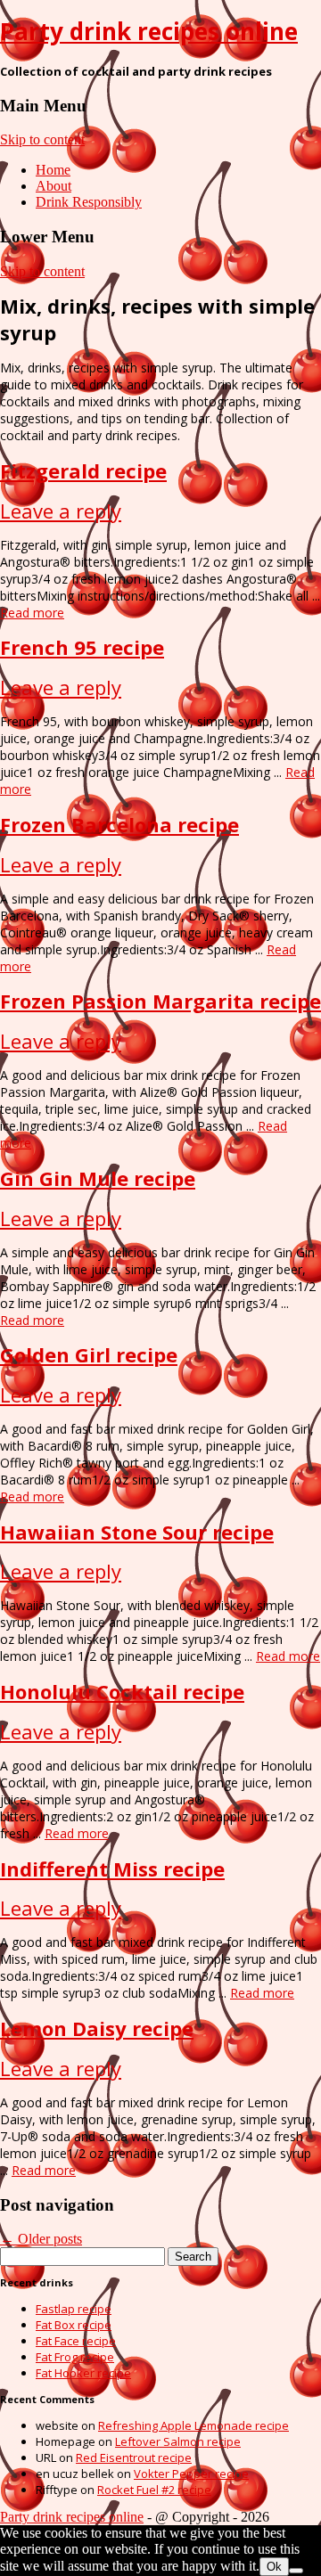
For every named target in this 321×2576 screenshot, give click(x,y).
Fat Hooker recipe (83, 2373)
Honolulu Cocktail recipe (122, 1691)
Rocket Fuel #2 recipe (154, 2490)
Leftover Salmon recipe (178, 2441)
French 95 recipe (82, 647)
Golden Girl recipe (89, 1354)
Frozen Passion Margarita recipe (160, 1001)
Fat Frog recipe (75, 2357)
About (53, 186)
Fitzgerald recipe (83, 470)
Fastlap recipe (74, 2309)
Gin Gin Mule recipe (98, 1178)
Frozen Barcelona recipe (119, 824)
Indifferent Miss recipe (112, 1869)
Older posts (41, 2239)
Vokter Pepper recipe (191, 2474)
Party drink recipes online (149, 31)
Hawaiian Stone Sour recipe (137, 1532)
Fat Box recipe (74, 2325)
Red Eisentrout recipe (134, 2457)
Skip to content (42, 139)
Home (53, 170)
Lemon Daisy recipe (97, 2028)
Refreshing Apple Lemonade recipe (193, 2425)
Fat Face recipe (76, 2341)
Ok (274, 2567)
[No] (296, 2571)
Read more (32, 613)
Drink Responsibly (89, 202)
